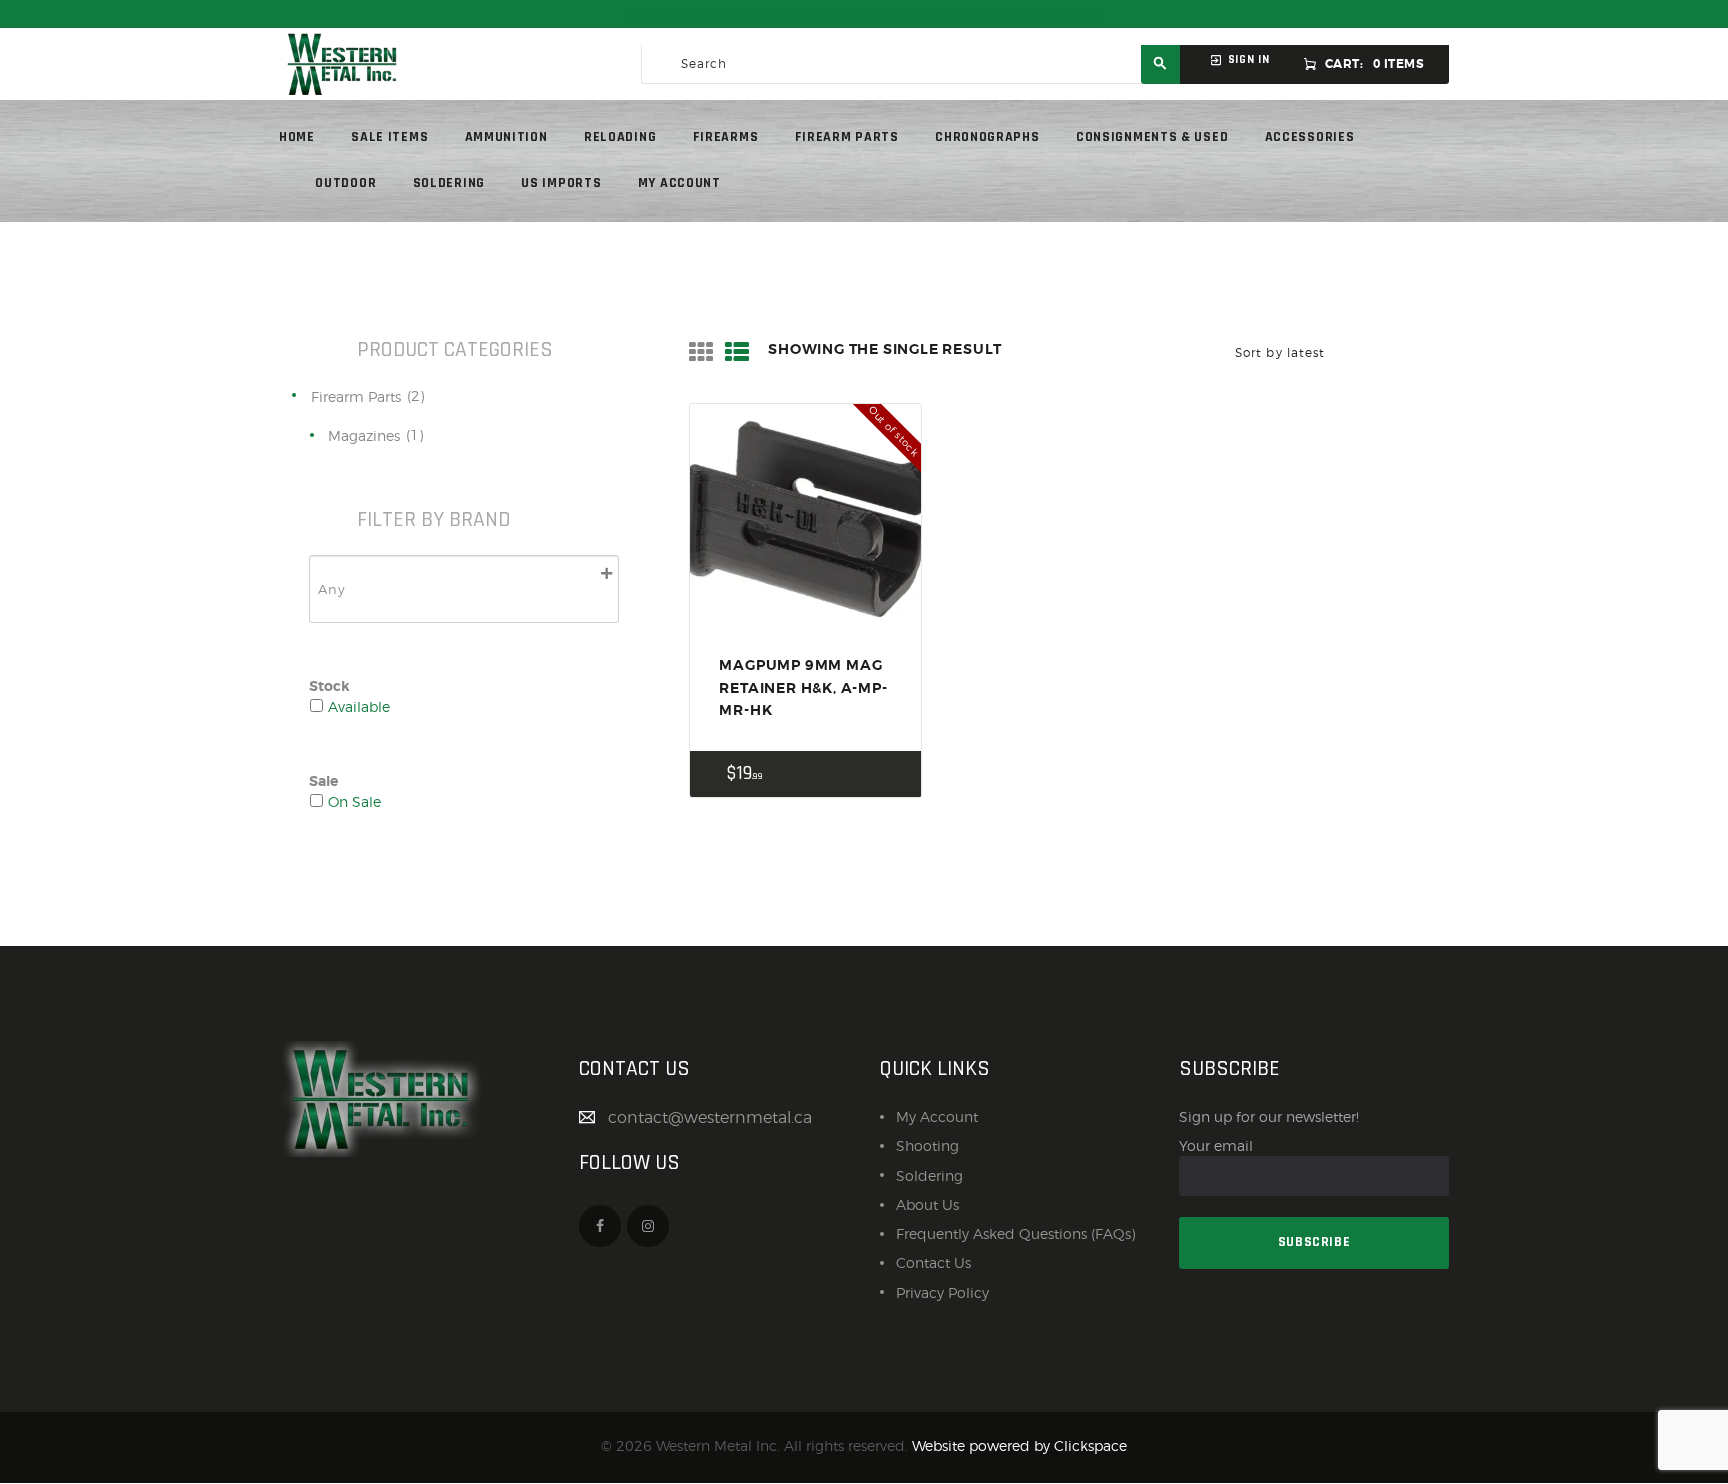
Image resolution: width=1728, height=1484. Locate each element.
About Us (927, 1204)
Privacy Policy (942, 1292)
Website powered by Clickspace (1019, 1445)
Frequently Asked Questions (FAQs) (1015, 1233)
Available (359, 706)
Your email (1216, 1145)
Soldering (929, 1175)
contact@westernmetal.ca (710, 1117)
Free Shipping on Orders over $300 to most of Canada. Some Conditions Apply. (864, 14)
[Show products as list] (737, 352)
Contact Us (933, 1262)
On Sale (354, 801)
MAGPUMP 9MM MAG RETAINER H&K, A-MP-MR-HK (803, 687)
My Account (937, 1116)
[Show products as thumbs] (701, 352)
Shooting (927, 1145)
